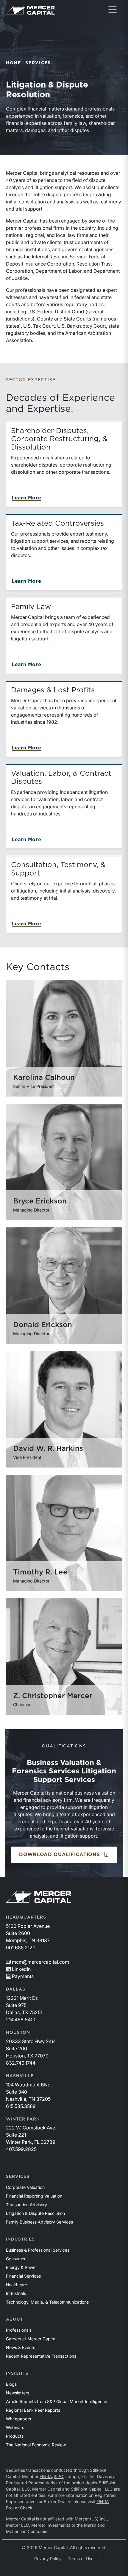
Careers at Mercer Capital (31, 2339)
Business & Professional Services (38, 2250)
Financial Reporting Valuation (34, 2196)
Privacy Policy (48, 2559)
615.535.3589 (21, 2106)
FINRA (46, 2476)
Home (14, 63)
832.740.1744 (21, 2063)
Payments (23, 1976)
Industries (20, 2239)
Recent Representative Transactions (41, 2356)
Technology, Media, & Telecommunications (47, 2302)
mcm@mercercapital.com (40, 1962)
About (15, 2319)
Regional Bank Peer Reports (33, 2410)
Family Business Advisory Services (39, 2222)
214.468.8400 (21, 2020)
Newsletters (18, 2393)
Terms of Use (81, 2559)
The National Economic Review (36, 2445)
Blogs (11, 2384)
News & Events (21, 2347)
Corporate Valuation (25, 2187)
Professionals (19, 2330)
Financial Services (23, 2276)
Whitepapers (18, 2419)
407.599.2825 (21, 2149)
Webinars (15, 2427)
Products (15, 2436)
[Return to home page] (30, 10)
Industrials (16, 2293)
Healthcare (17, 2285)
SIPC (58, 2476)
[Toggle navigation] (113, 10)
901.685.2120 (21, 1948)
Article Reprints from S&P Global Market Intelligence (57, 2401)
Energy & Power (21, 2267)
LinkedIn (21, 1969)
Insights (17, 2373)
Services (38, 63)
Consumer (16, 2259)
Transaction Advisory (26, 2205)
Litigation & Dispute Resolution (35, 2213)
